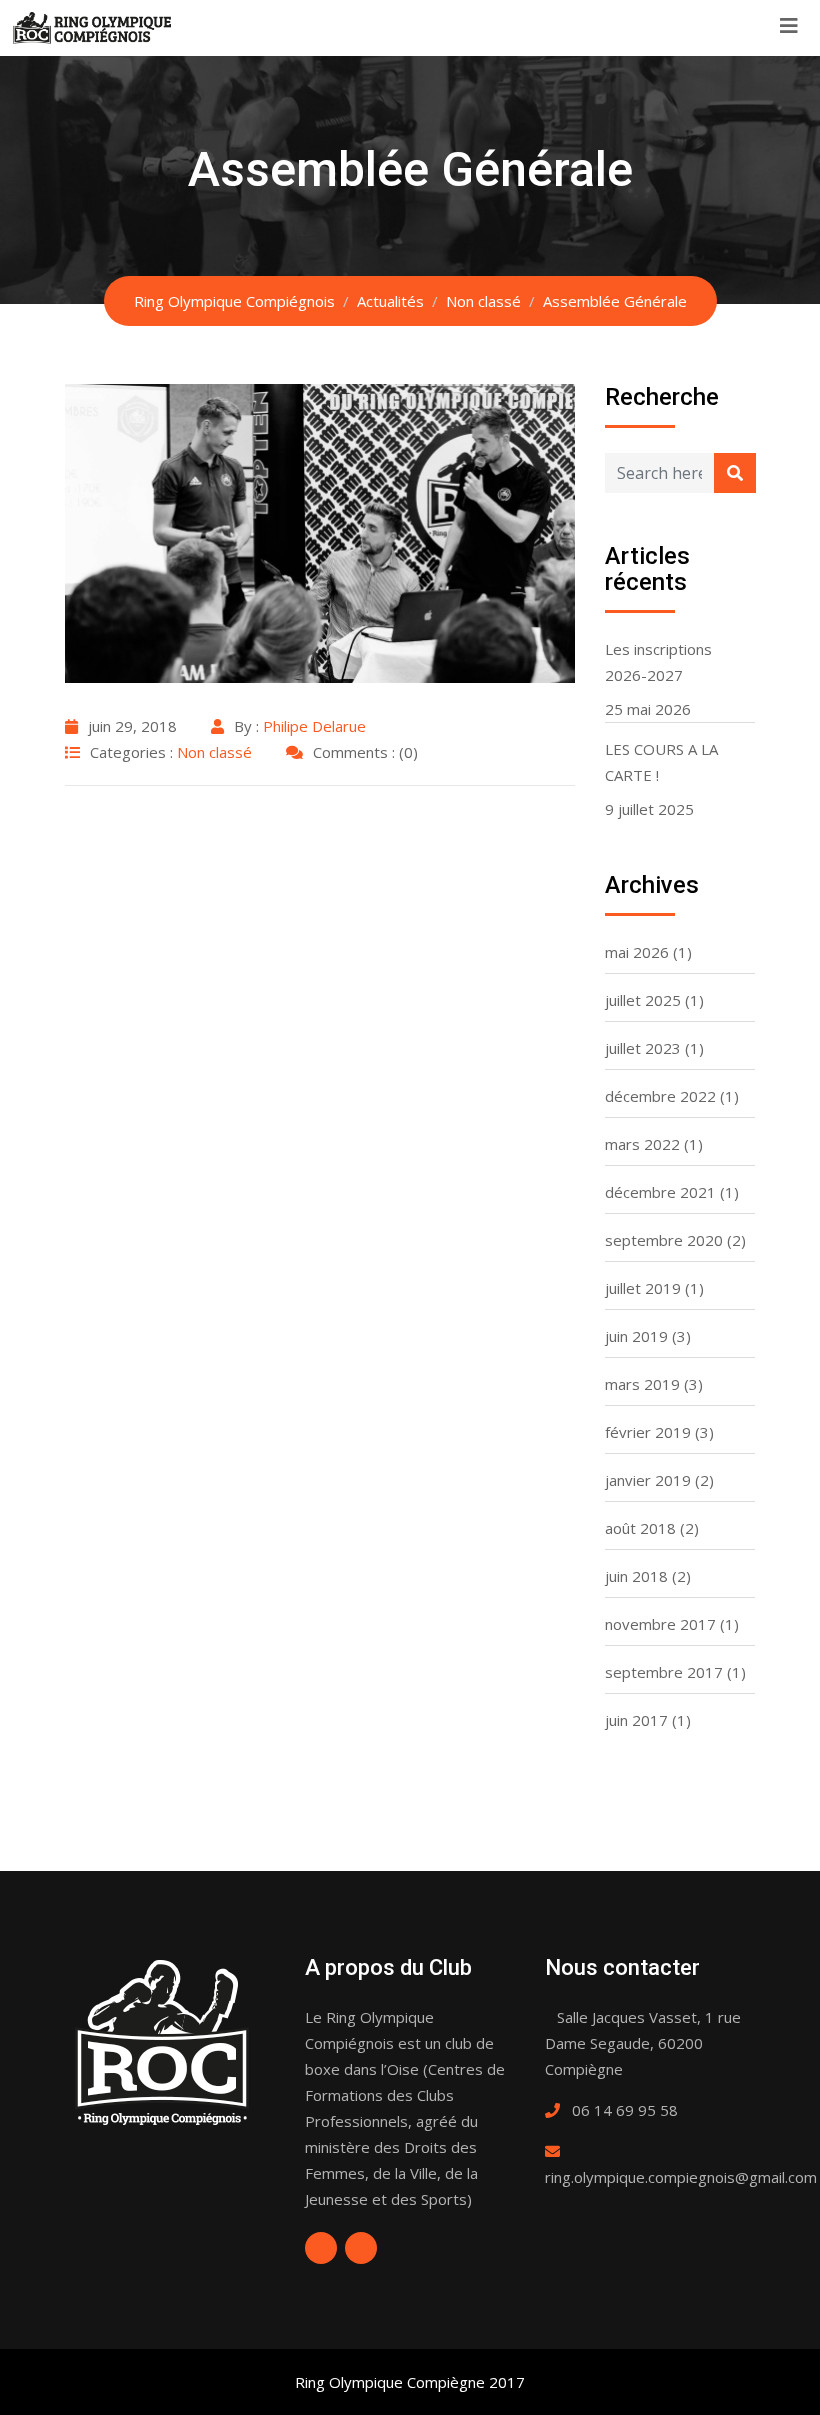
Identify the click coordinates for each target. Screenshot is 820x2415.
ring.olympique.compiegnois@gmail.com (681, 2177)
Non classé (214, 752)
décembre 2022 (660, 1096)
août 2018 (640, 1528)
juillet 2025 (643, 1000)
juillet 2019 (643, 1288)
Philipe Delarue (314, 726)
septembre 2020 (664, 1240)
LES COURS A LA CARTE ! (661, 762)
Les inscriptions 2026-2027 (658, 662)
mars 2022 (642, 1144)
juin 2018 (636, 1576)
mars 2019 (642, 1384)
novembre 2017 (660, 1624)
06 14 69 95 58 (625, 2110)
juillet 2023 (643, 1048)
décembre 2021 (660, 1192)
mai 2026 (637, 952)
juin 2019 (636, 1336)
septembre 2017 (664, 1672)
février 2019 (648, 1432)
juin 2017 (636, 1720)
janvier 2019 (648, 1480)
